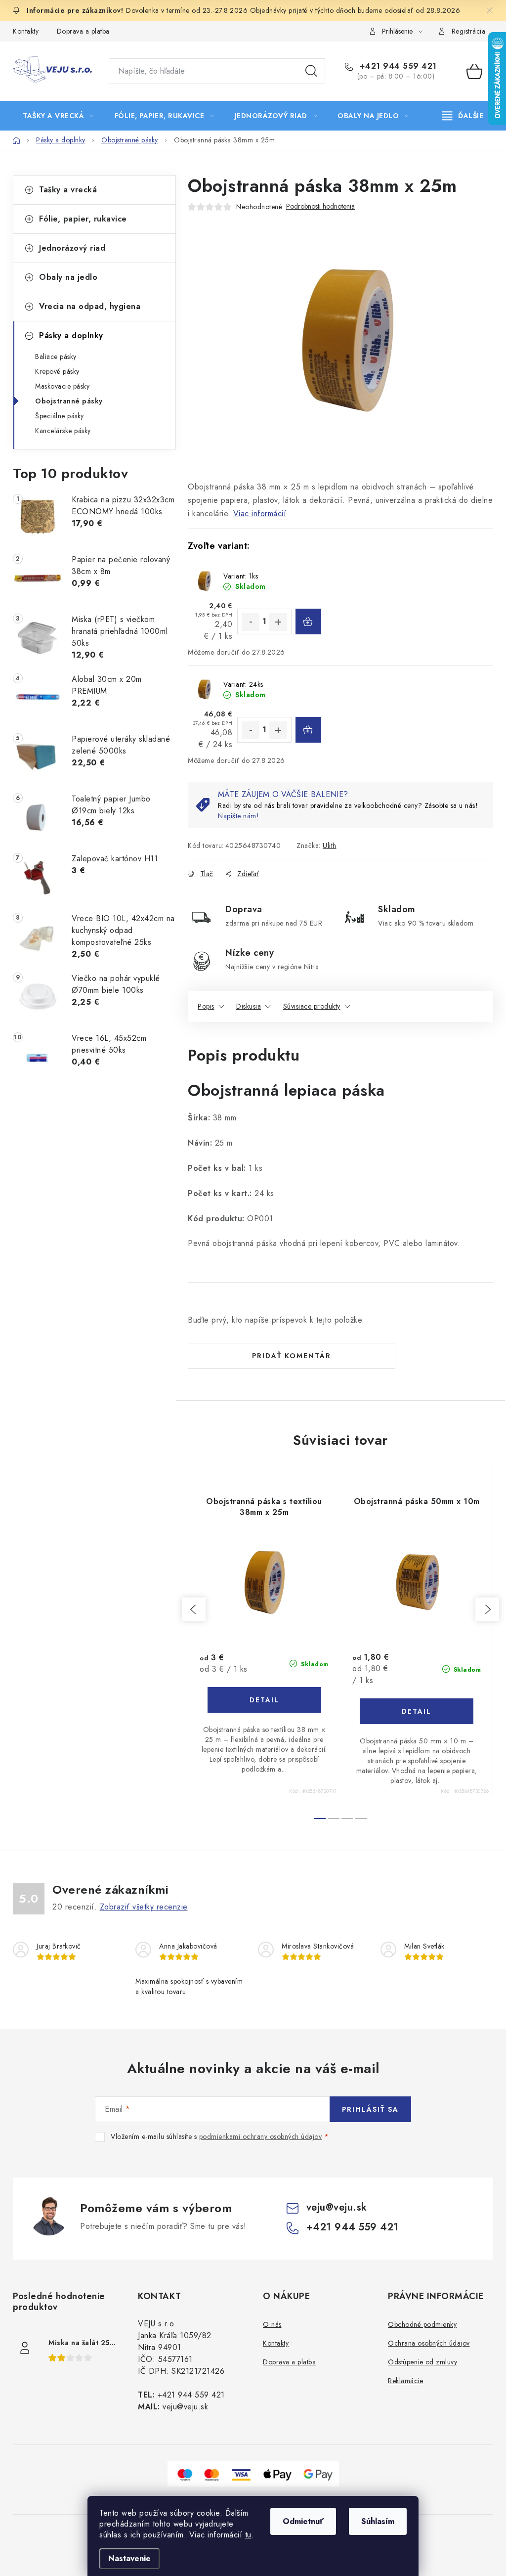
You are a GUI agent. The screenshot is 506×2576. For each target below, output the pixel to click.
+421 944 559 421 (397, 66)
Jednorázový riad (72, 248)
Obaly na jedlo (68, 277)
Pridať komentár (292, 1356)
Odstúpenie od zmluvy (422, 2362)
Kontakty (26, 31)
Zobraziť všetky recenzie (144, 1907)
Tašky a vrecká (68, 190)
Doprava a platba (83, 31)
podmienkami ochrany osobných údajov (261, 2136)
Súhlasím (378, 2521)
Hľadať (311, 71)
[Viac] (463, 116)
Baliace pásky (56, 356)
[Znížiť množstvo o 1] (251, 622)
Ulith (330, 845)
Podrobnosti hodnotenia (320, 206)
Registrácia (469, 31)
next (487, 1609)
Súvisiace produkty (312, 1006)
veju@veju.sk (337, 2207)
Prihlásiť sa (370, 2109)
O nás (272, 2324)
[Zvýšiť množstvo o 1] (278, 622)
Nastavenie (129, 2558)
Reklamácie (405, 2381)
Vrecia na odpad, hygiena (90, 306)
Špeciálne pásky (60, 416)
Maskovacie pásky (62, 386)
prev (194, 1609)
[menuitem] (59, 116)
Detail (264, 1700)
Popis (206, 1006)
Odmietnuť (303, 2521)
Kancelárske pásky (63, 431)
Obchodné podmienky (422, 2324)
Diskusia (249, 1006)
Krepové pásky (57, 371)
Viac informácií (260, 513)
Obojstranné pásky (69, 401)
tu (248, 2535)
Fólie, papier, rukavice (83, 219)
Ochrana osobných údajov (429, 2343)
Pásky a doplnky (71, 335)
